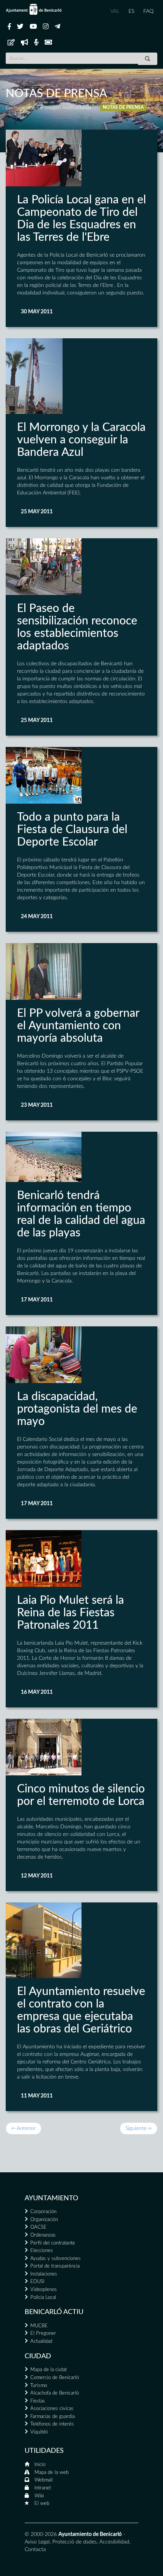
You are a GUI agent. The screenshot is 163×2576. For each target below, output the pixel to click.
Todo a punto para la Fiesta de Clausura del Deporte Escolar (72, 830)
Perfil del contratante (53, 2243)
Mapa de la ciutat (49, 2370)
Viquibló (39, 2432)
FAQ (148, 11)
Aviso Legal (37, 2542)
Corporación (43, 2212)
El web (42, 2504)
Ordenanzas (43, 2235)
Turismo (39, 2386)
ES (131, 11)
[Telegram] (57, 27)
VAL (115, 11)
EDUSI (37, 2282)
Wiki (39, 2496)
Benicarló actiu (54, 2312)
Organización (44, 2220)
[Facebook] (9, 27)
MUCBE (39, 2326)
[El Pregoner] (24, 43)
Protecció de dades (74, 2542)
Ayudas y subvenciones (56, 2259)
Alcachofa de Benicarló (55, 2393)
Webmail (44, 2480)
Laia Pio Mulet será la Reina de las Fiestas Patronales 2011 (71, 1613)
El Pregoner (43, 2334)
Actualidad (41, 2341)
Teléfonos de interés (52, 2424)
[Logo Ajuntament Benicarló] (34, 9)
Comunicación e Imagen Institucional (48, 108)
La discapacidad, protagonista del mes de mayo (77, 1409)
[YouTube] (33, 27)
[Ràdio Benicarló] (36, 43)
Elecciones (42, 2251)
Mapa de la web (52, 2473)
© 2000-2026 (41, 2534)
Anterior (24, 2128)
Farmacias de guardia (53, 2417)
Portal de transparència (55, 2266)
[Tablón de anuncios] (11, 43)
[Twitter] (20, 27)
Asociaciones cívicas (52, 2409)
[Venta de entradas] (48, 43)
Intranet (43, 2488)
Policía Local (43, 2298)
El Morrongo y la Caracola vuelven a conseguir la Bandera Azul (81, 440)
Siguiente (139, 2128)
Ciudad (38, 2356)
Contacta (35, 2550)
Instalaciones (44, 2274)
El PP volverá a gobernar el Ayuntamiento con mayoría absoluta (78, 1026)
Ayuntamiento (51, 2198)
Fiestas (38, 2401)
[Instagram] (46, 27)
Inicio (40, 2465)
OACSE (38, 2227)
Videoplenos (44, 2290)
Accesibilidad (114, 2542)
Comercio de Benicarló (55, 2378)
